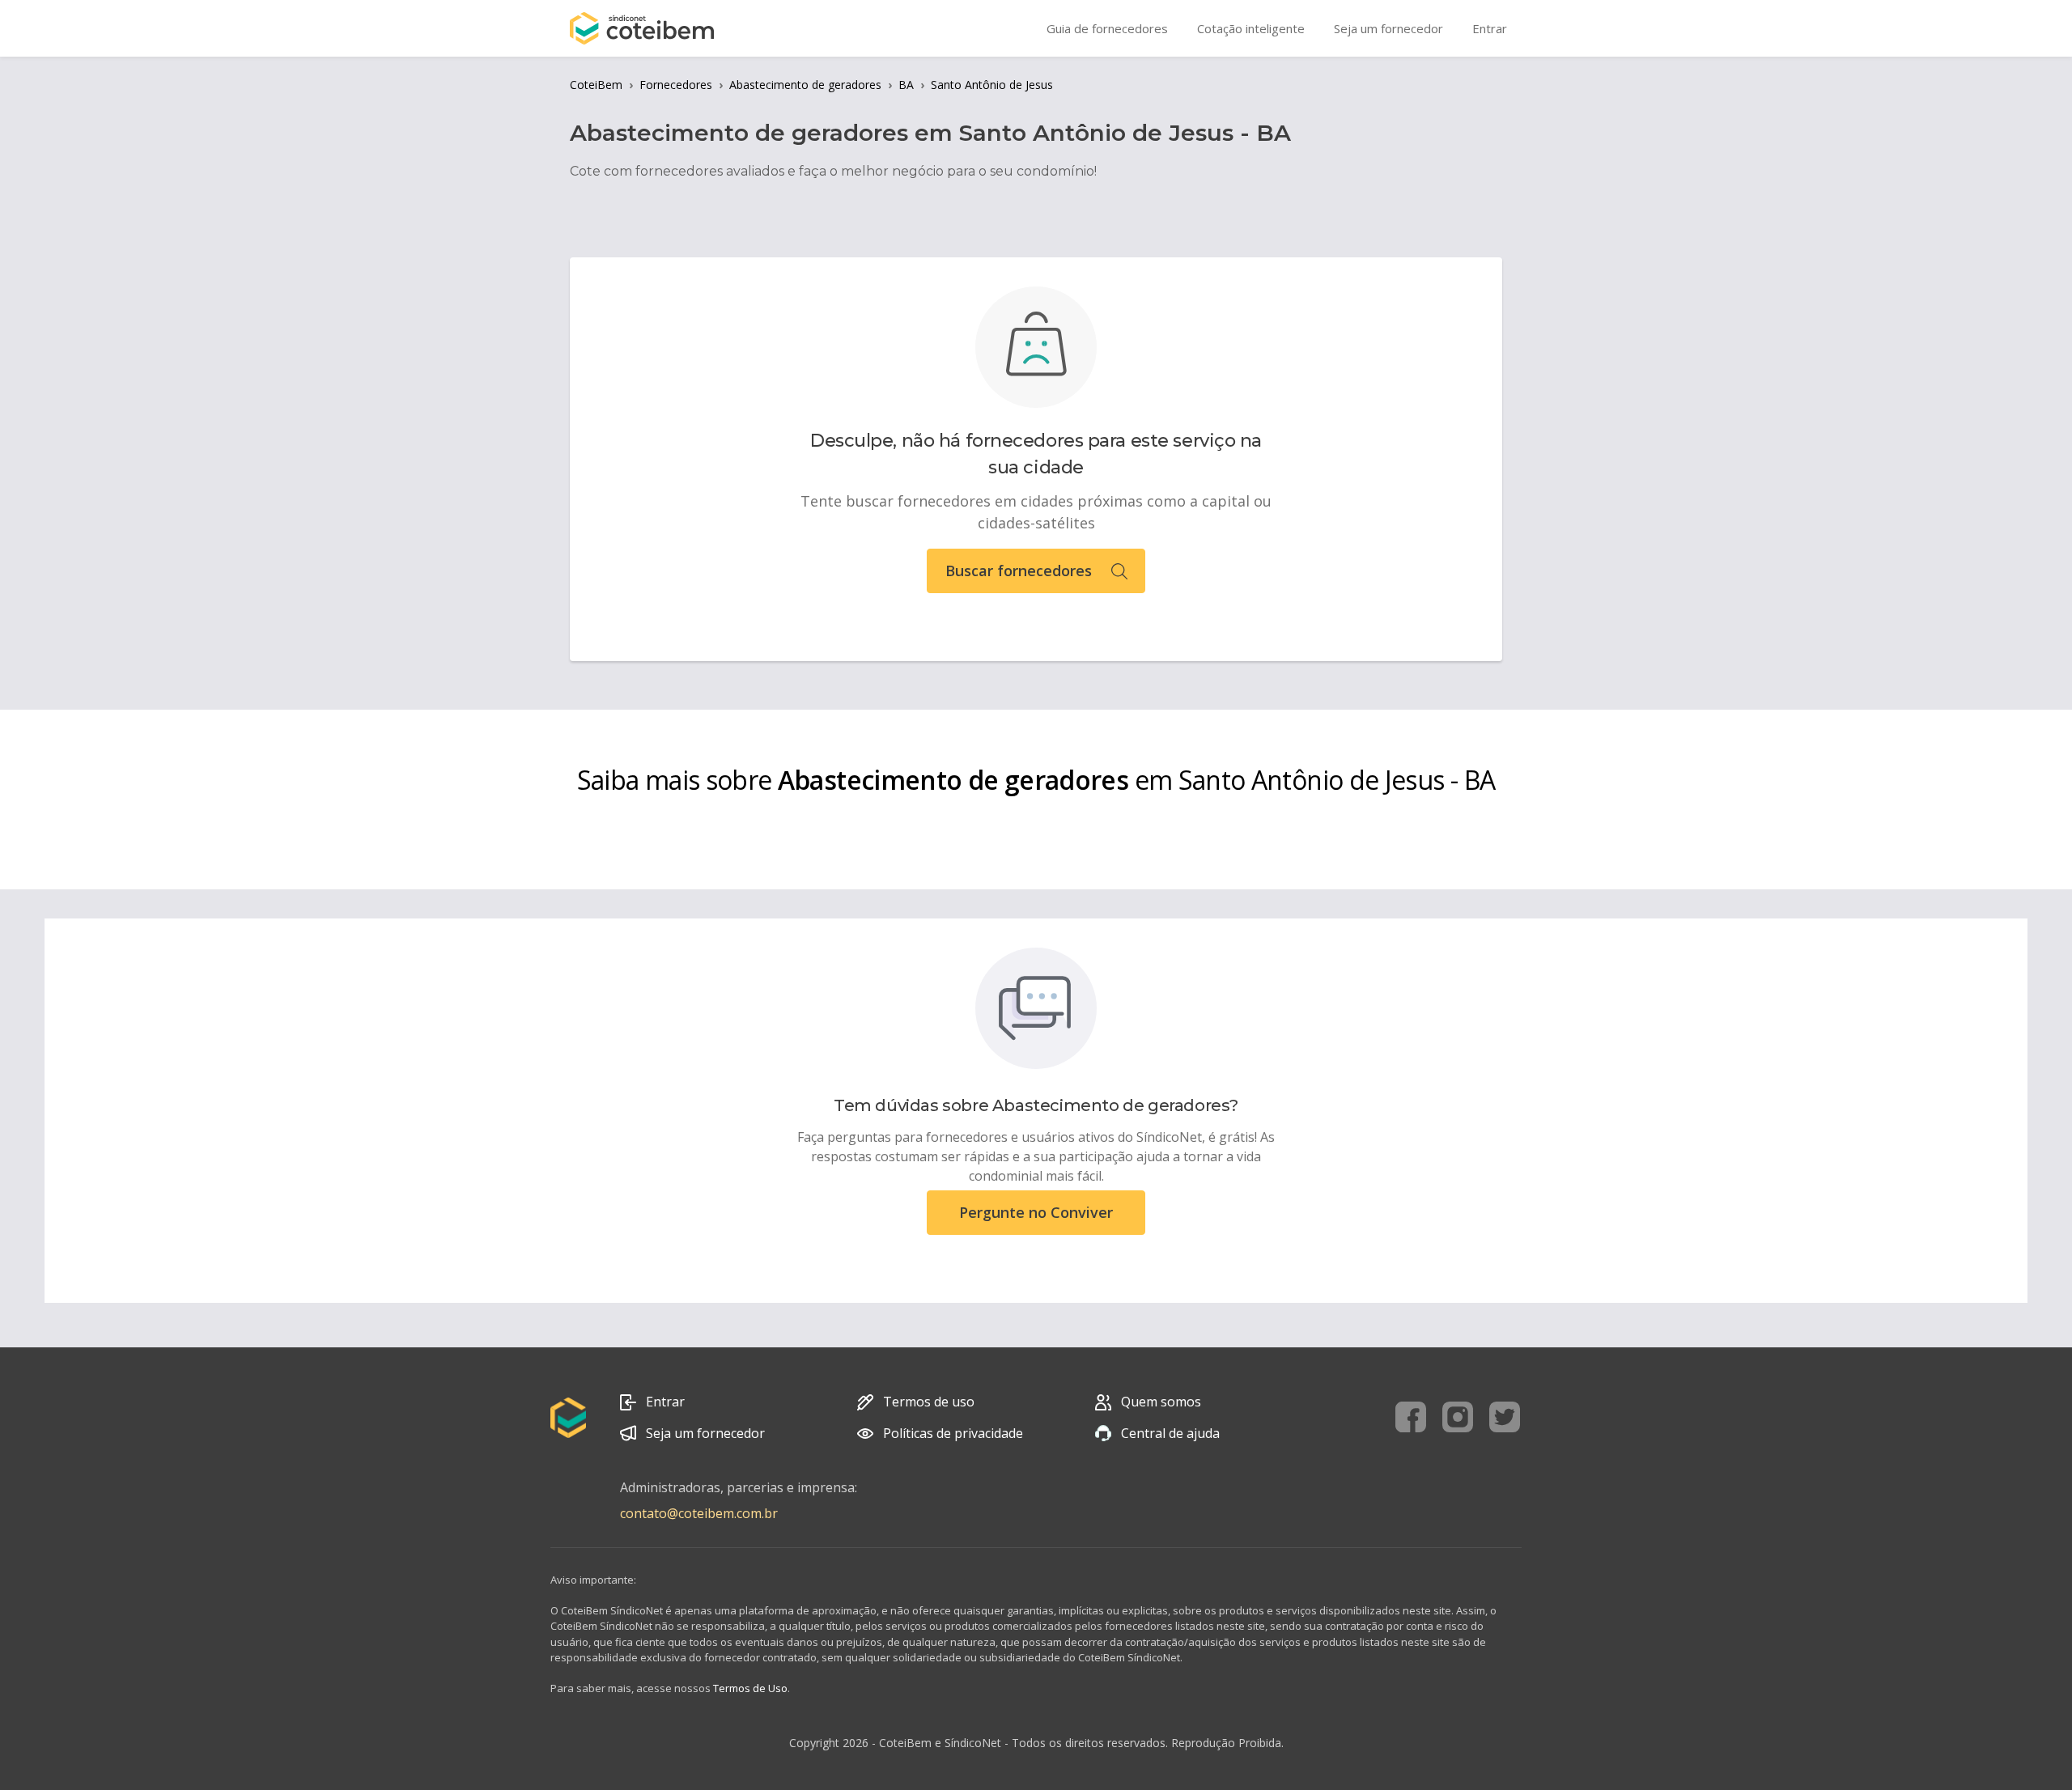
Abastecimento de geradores (805, 85)
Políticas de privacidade (953, 1433)
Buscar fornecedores (1019, 571)
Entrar (665, 1402)
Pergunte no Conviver (1036, 1212)
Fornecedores (676, 85)
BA (906, 85)
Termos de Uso (750, 1688)
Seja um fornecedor (705, 1433)
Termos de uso (929, 1402)
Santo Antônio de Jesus (992, 85)
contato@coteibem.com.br (699, 1513)
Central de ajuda (1170, 1433)
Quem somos (1161, 1402)
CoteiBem (596, 85)
